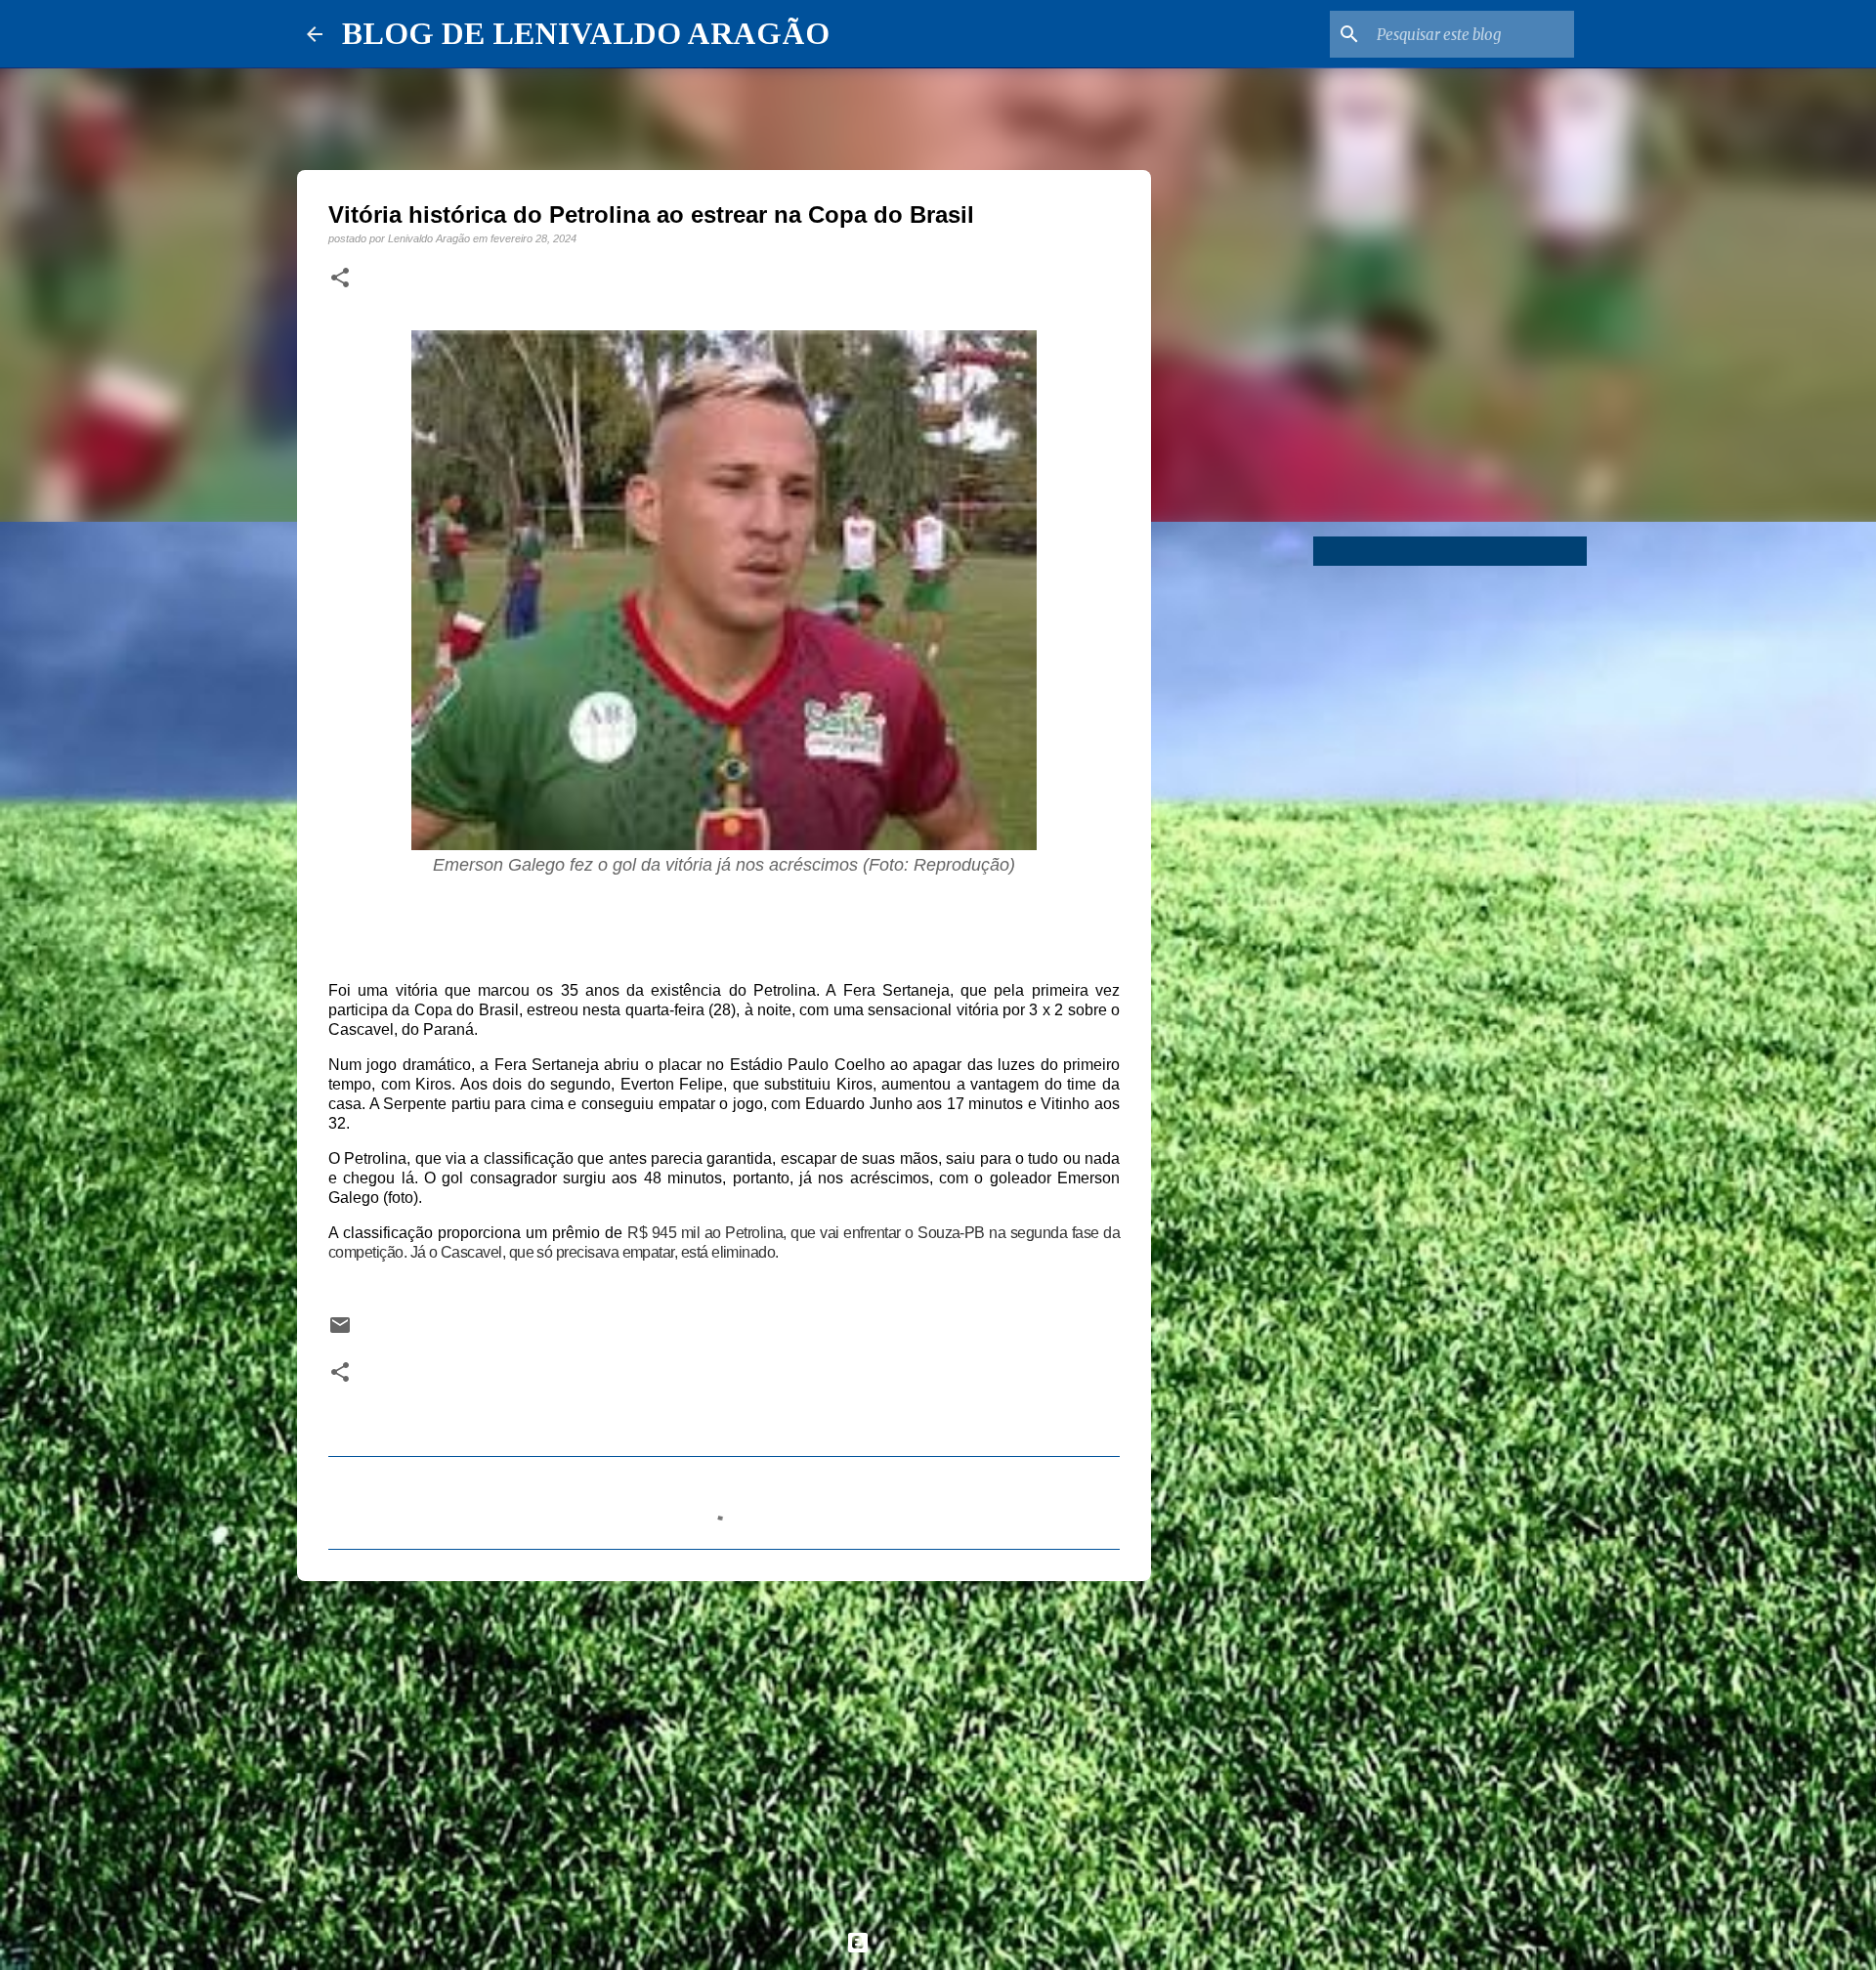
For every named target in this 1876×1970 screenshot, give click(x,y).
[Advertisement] (724, 1747)
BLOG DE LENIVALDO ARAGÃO (586, 33)
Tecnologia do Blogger (950, 1942)
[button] (340, 278)
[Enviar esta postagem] (340, 1331)
